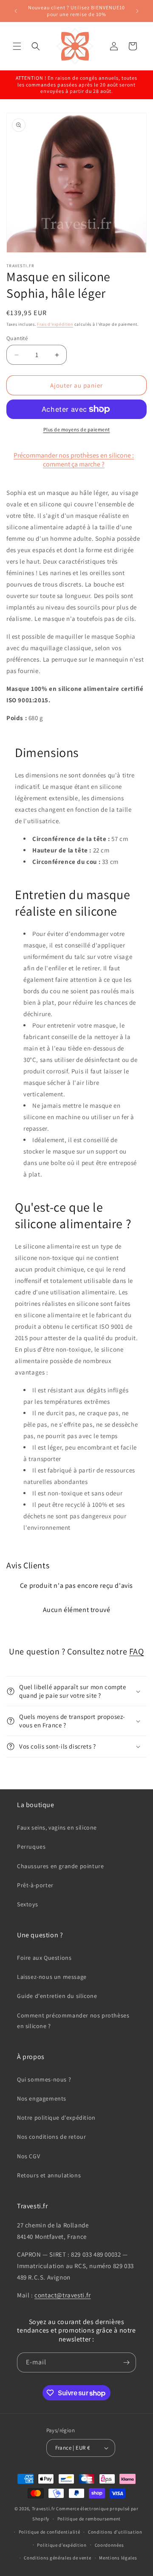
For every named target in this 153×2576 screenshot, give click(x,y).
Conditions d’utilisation (115, 2532)
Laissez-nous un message (52, 1977)
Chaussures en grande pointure (60, 1866)
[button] (17, 46)
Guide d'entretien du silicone (57, 1996)
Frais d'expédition (55, 324)
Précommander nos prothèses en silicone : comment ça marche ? (74, 460)
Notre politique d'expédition (56, 2118)
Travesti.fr (44, 2509)
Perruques (31, 1847)
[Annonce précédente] (16, 11)
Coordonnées (109, 2545)
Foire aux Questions (44, 1958)
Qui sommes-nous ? (44, 2079)
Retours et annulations (49, 2175)
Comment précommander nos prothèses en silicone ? (73, 2021)
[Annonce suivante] (137, 11)
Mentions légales (118, 2558)
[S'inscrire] (126, 2362)
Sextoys (27, 1904)
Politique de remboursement (89, 2519)
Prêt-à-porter (35, 1885)
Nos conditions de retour (51, 2137)
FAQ (137, 1651)
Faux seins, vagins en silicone (57, 1827)
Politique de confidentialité (50, 2532)
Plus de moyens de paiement (77, 429)
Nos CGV (28, 2156)
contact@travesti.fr (62, 2295)
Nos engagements (42, 2098)
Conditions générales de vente (57, 2558)
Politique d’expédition (62, 2545)
